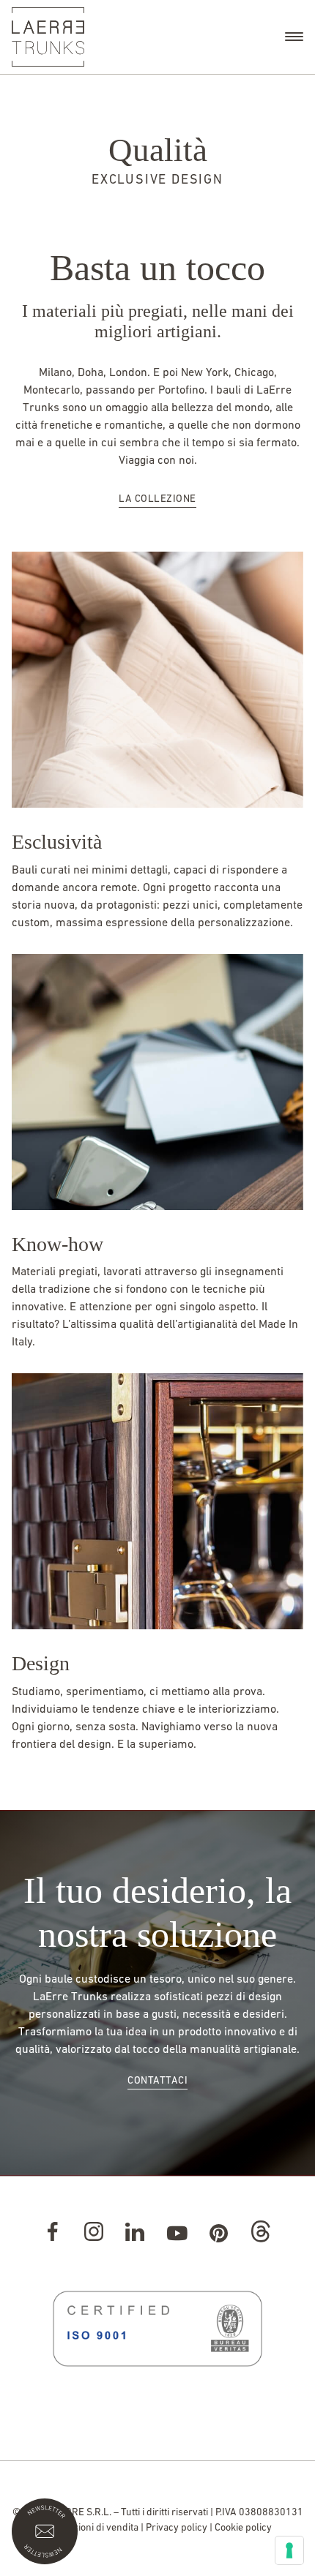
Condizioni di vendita (93, 2528)
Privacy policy (177, 2528)
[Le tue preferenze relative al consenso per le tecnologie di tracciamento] (289, 2550)
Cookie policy (243, 2528)
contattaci (157, 2081)
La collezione (157, 499)
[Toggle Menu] (294, 37)
